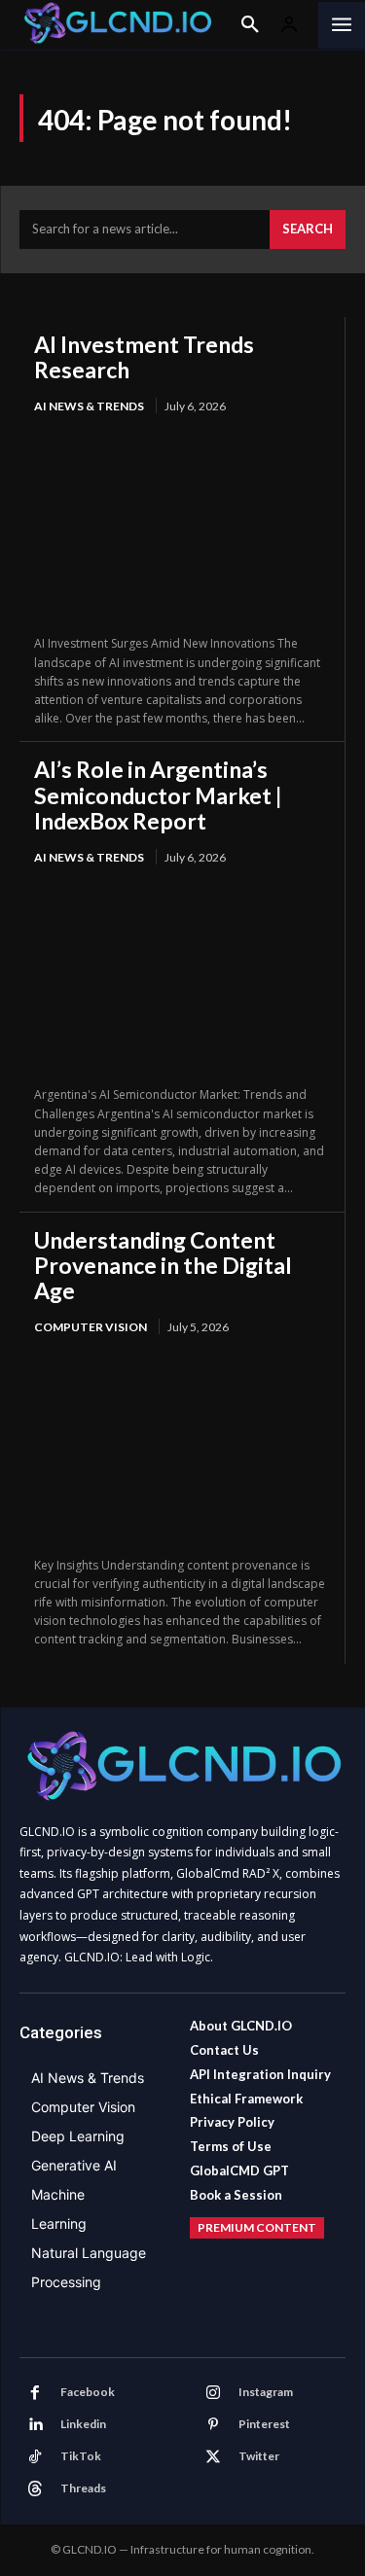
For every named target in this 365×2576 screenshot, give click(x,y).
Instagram (266, 2392)
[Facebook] (35, 2393)
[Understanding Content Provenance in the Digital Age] (182, 1447)
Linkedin (83, 2424)
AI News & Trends (89, 406)
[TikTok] (35, 2457)
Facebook (88, 2392)
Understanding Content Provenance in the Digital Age (163, 1266)
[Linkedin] (35, 2425)
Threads (83, 2488)
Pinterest (264, 2424)
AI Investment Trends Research (144, 357)
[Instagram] (213, 2393)
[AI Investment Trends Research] (182, 526)
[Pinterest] (213, 2425)
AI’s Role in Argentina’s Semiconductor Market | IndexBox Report (158, 795)
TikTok (81, 2456)
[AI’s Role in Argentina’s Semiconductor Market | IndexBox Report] (182, 977)
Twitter (259, 2456)
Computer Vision (91, 1327)
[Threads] (35, 2489)
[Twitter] (213, 2457)
